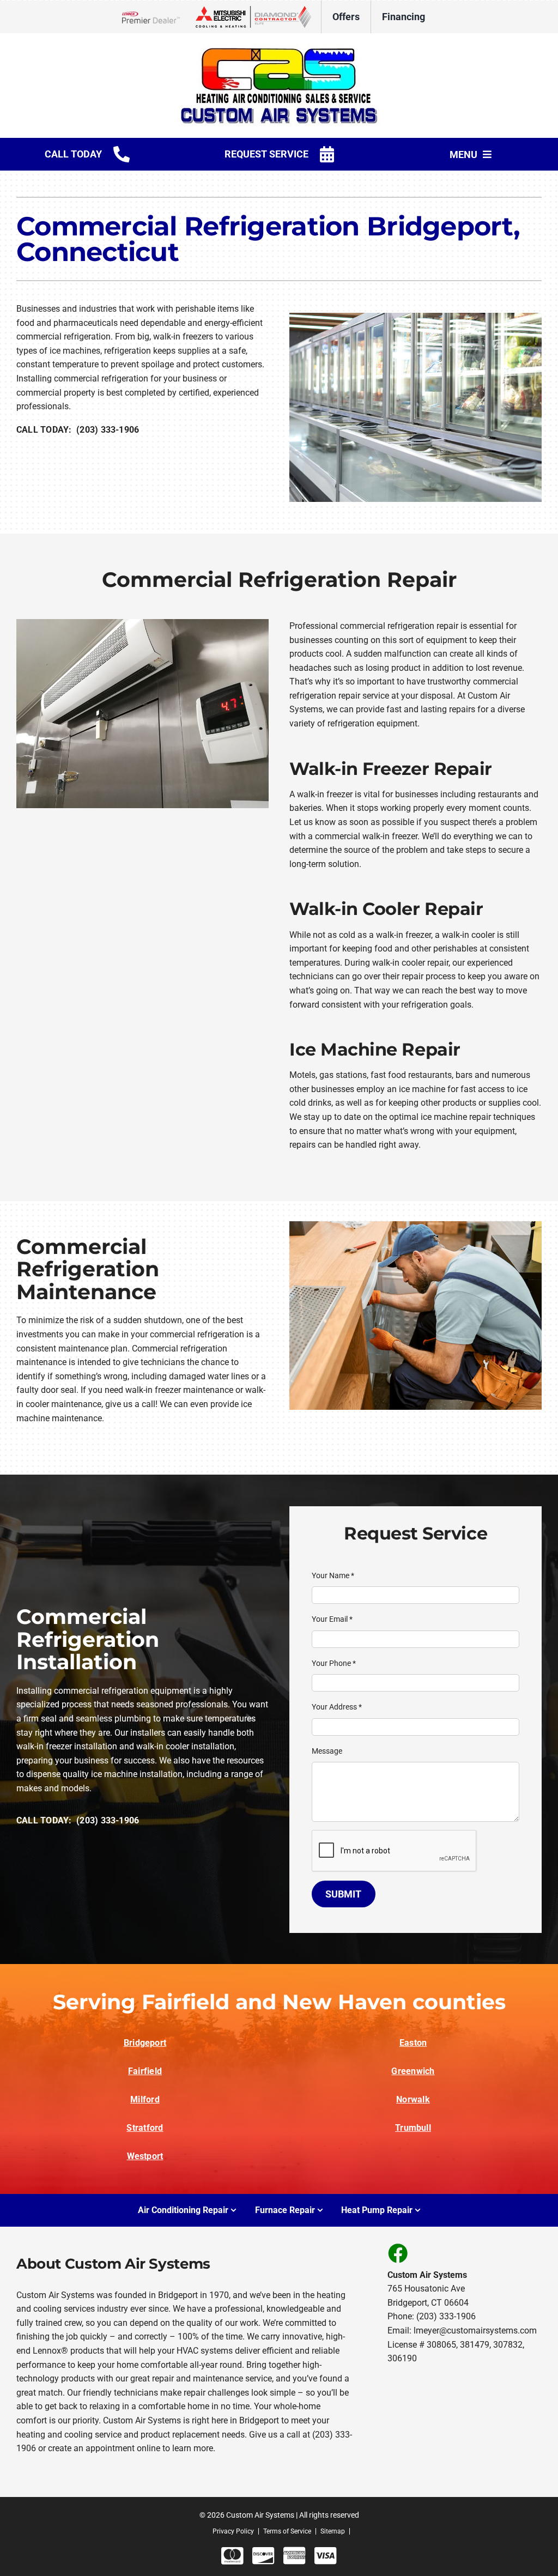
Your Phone (334, 1663)
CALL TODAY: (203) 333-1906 (78, 430)
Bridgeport (145, 2043)
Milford (145, 2099)
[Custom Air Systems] (279, 48)
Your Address (337, 1707)
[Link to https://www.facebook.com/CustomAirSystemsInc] (397, 2253)
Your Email (332, 1619)
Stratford (145, 2128)
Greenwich (413, 2071)
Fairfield (145, 2071)
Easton (413, 2043)
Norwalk (413, 2099)
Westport (145, 2156)
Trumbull (413, 2128)
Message (327, 1751)
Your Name (333, 1575)
